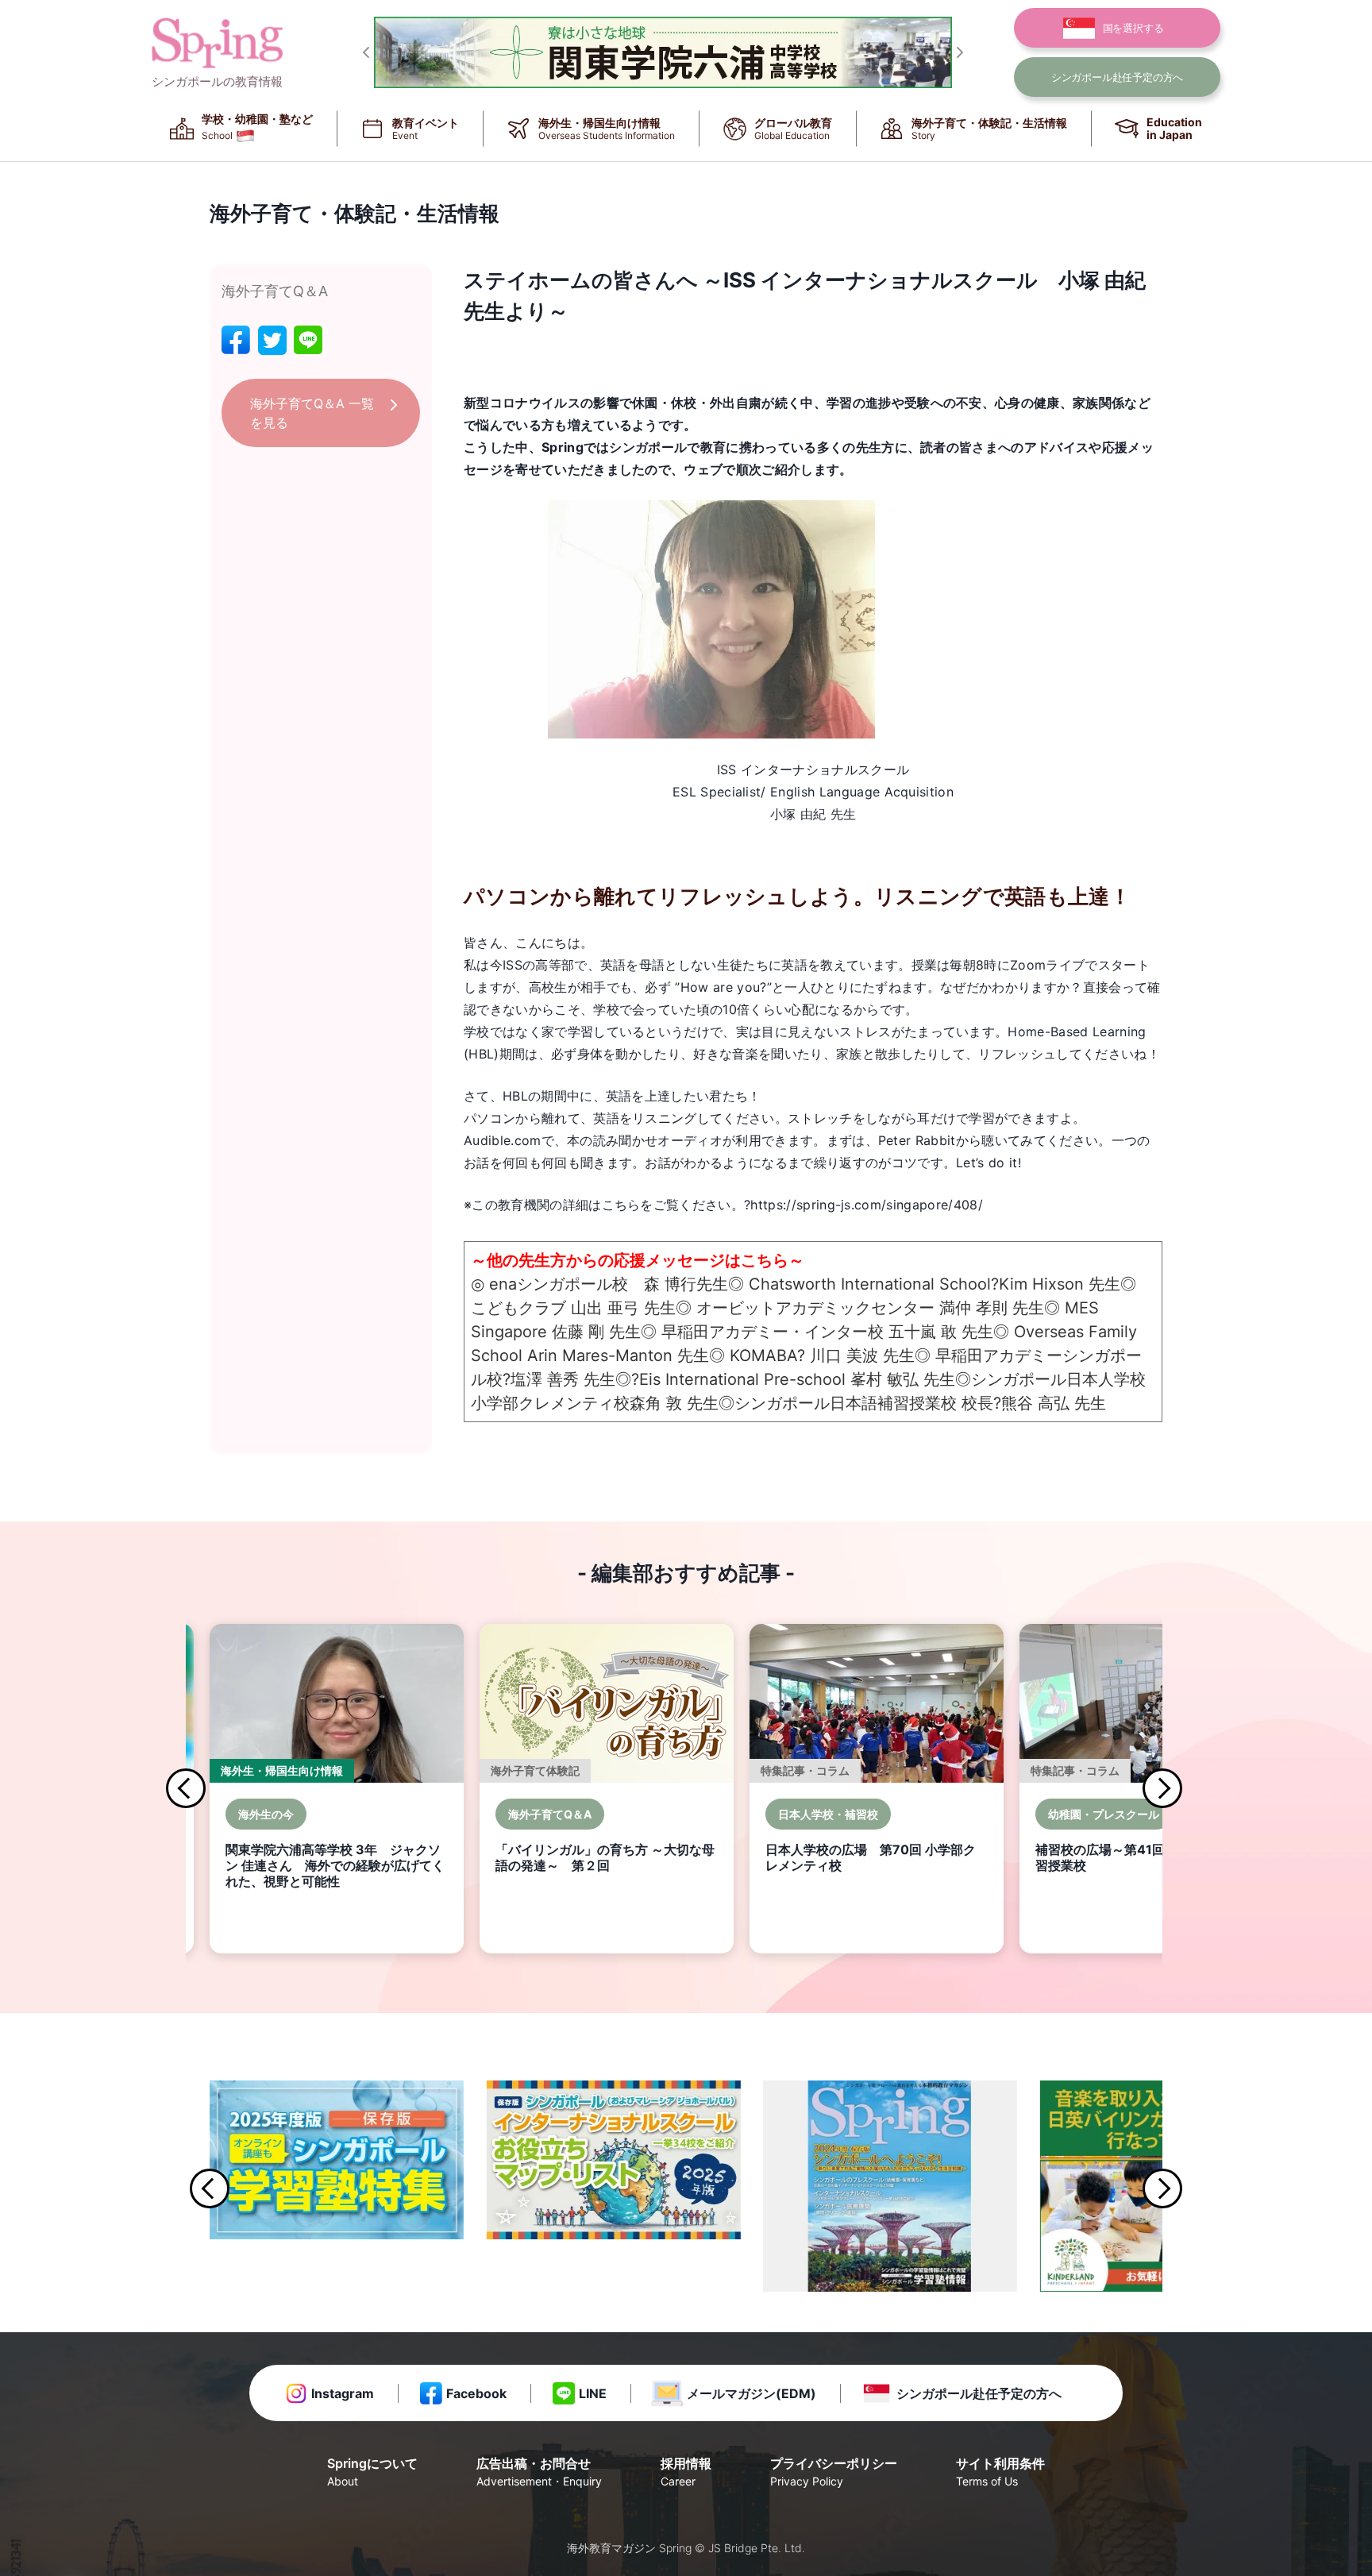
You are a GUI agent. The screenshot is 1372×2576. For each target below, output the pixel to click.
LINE (593, 2393)
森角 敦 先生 (674, 1403)
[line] (308, 340)
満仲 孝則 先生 (992, 1308)
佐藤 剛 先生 (596, 1332)
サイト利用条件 (1000, 2472)
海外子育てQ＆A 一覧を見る (312, 413)
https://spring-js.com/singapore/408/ (867, 1205)
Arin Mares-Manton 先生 (618, 1355)
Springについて (372, 2472)
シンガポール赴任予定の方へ (979, 2393)
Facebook (476, 2393)
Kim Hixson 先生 (1060, 1284)
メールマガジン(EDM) (752, 2393)
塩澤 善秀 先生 (563, 1379)
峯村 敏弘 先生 (903, 1379)
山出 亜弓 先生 (623, 1308)
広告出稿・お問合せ (539, 2472)
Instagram (343, 2393)
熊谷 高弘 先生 (1054, 1403)
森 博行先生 (686, 1284)
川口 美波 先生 (862, 1355)
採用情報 (686, 2472)
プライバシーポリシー (834, 2472)
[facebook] (236, 340)
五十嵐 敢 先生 (941, 1332)
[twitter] (272, 340)
